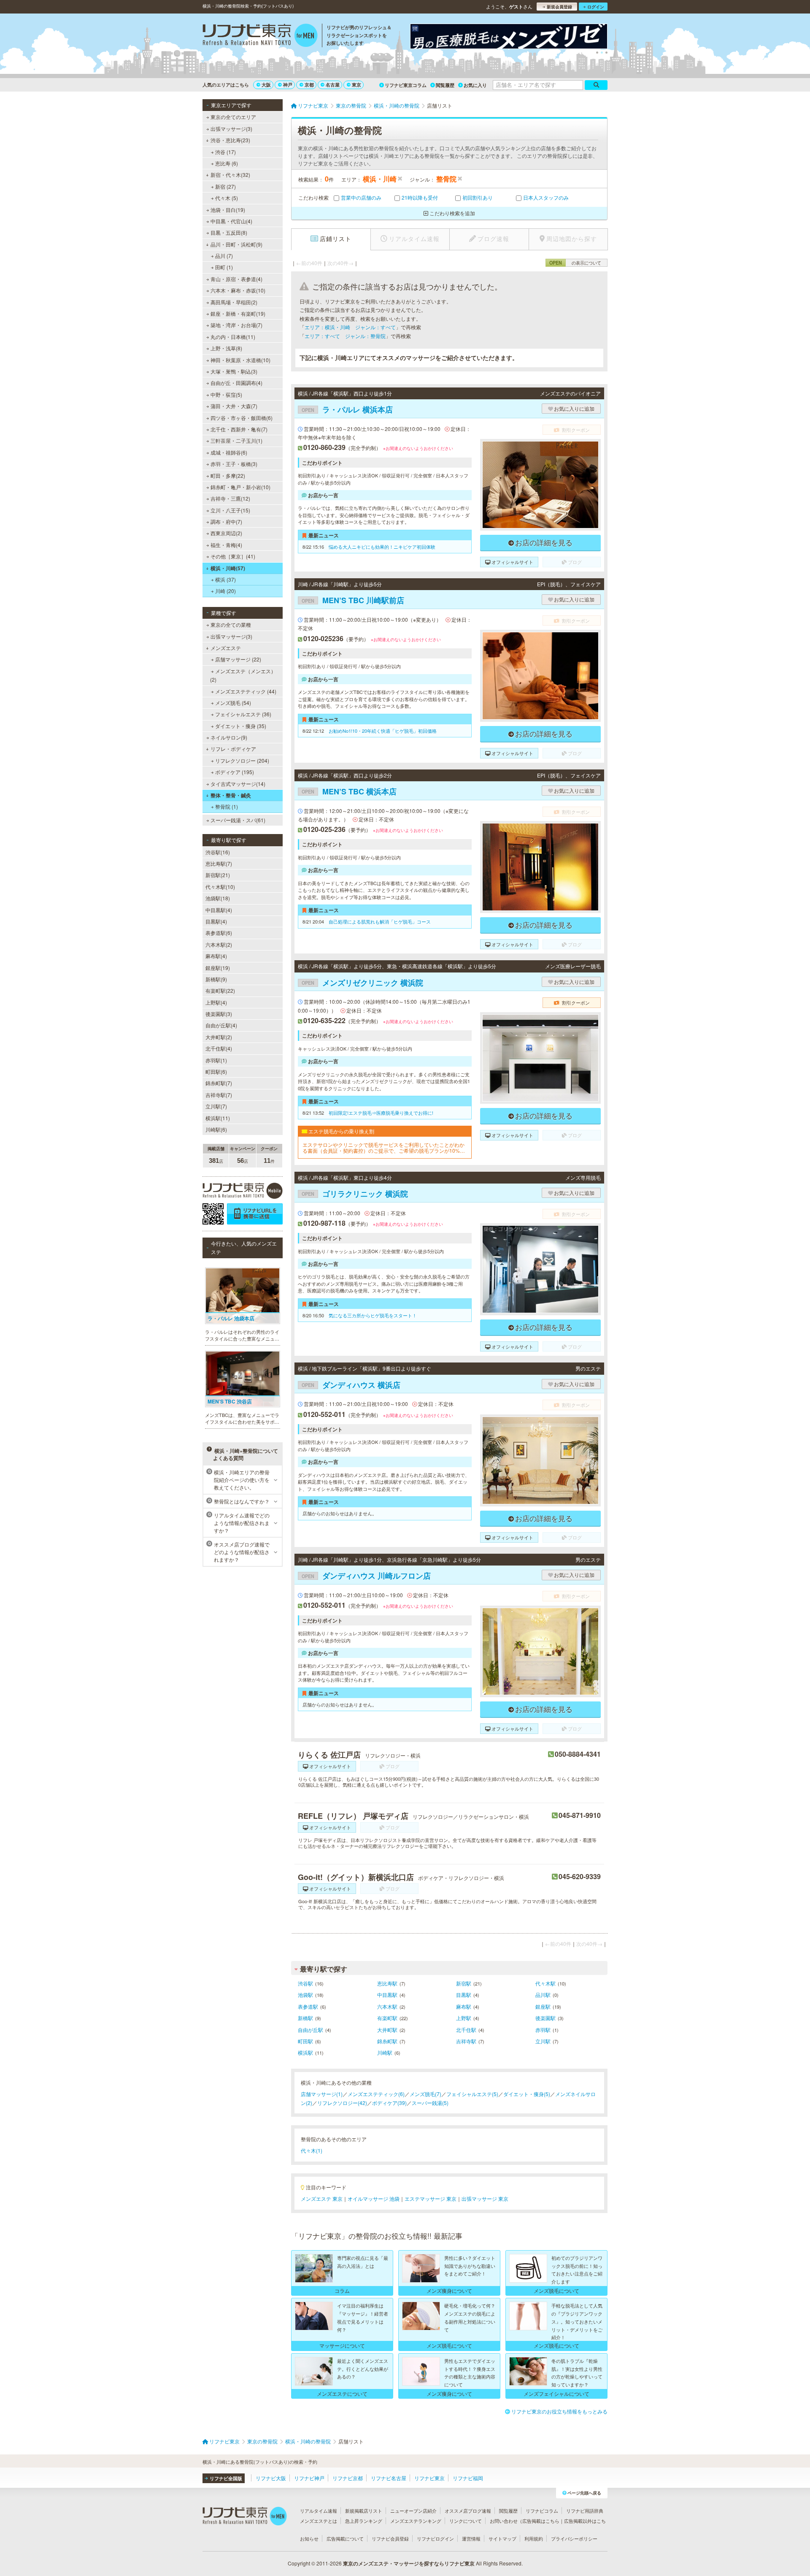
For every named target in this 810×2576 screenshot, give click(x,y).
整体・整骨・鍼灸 (231, 795)
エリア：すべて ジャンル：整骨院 (345, 336)
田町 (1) (224, 267)
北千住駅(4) (219, 1048)
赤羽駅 (543, 2030)
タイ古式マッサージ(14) (238, 784)
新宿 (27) (225, 186)
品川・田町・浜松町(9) (236, 244)
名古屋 (333, 85)
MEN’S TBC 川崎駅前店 (353, 600)
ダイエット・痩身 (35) (241, 726)
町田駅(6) (216, 1071)
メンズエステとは (319, 2521)
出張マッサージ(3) (231, 129)
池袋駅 (305, 1995)
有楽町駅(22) (220, 990)
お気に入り (475, 85)
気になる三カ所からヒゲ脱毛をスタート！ (373, 1315)
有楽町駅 (387, 2018)
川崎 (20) (225, 591)
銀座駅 (543, 2006)
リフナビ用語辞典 (585, 2511)
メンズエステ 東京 (322, 2198)
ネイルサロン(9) (229, 737)
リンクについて (466, 2521)
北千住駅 (466, 2030)
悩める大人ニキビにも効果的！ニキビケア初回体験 (382, 547)
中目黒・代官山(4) (231, 221)
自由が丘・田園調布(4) (236, 383)
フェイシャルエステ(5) (472, 2094)
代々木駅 (545, 1983)
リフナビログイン (435, 2538)
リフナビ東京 (429, 2478)
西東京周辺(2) (226, 533)
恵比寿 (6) (227, 163)
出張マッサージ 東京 (485, 2198)
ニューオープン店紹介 (413, 2511)
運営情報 (471, 2538)
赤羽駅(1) (216, 1060)
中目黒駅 (387, 1995)
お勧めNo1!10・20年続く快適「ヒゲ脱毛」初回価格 (383, 731)
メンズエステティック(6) (376, 2094)
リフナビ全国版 (226, 2478)
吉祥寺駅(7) (219, 1095)
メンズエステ (226, 648)
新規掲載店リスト (364, 2511)
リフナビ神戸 (309, 2478)
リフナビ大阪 (271, 2478)
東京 (356, 85)
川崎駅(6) (216, 1129)
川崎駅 (385, 2052)
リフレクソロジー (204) (242, 760)
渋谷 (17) (225, 152)
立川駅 (543, 2041)
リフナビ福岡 (468, 2478)
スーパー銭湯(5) (430, 2103)
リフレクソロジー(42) (342, 2103)
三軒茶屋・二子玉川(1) (236, 440)
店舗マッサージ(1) (322, 2094)
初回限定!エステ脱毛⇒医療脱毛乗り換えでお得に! (381, 1113)
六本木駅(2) (219, 944)
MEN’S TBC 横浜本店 (349, 791)
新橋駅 (305, 2018)
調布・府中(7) (226, 521)
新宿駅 (464, 1983)
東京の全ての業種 (231, 624)
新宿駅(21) (218, 875)
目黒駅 (464, 1995)
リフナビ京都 (348, 2478)
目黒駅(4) (216, 921)
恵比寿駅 (387, 1983)
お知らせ (309, 2538)
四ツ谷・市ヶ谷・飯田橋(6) (242, 418)
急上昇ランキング (364, 2521)
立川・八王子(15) (230, 510)
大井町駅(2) (219, 1037)
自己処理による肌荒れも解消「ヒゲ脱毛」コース (380, 921)
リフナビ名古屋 (389, 2478)
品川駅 (543, 1995)
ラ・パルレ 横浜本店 (347, 409)
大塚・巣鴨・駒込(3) (234, 371)
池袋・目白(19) (228, 210)
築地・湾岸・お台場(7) (236, 325)
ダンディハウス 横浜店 (351, 1385)
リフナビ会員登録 (390, 2538)
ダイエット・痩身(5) (527, 2094)
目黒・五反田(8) (229, 232)
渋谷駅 (305, 1983)
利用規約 (534, 2538)
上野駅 (464, 2018)
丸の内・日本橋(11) (233, 337)
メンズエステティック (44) (246, 691)
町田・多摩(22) (228, 475)
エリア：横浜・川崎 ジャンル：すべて (350, 327)
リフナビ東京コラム (406, 85)
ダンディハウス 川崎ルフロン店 (366, 1576)
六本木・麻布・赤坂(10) (238, 290)
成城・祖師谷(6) (229, 452)
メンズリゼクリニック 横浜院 (362, 983)
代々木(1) (312, 2150)
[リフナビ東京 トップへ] (260, 36)
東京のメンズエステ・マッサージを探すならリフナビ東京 (409, 2563)
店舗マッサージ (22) (238, 659)
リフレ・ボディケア (233, 749)
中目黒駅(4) (219, 910)
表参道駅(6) (219, 933)
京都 (309, 85)
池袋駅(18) (218, 898)
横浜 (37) (225, 579)
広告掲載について (345, 2538)
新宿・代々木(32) (230, 175)
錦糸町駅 (387, 2041)
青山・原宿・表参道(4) (236, 279)
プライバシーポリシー (574, 2538)
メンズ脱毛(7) (425, 2094)
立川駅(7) (216, 1106)
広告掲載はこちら (541, 2521)
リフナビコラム (542, 2511)
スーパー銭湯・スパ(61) (238, 820)
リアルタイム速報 (319, 2511)
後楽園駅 (545, 2018)
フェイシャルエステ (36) (243, 714)
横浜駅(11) (218, 1118)
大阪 (266, 85)
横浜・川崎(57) (228, 568)
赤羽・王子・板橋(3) (234, 464)
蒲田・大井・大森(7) (234, 406)
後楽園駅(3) (219, 1014)
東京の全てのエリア (233, 117)
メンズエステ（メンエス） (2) (243, 675)
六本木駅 (387, 2006)
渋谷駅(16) (218, 852)
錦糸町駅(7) (219, 1083)
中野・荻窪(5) (226, 394)
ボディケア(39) (389, 2103)
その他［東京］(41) (233, 556)
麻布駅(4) (216, 956)
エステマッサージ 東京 (431, 2198)
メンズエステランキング (416, 2521)
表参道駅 (308, 2006)
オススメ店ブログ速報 (468, 2511)
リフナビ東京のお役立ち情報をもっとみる (559, 2411)
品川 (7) (224, 256)
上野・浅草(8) (226, 348)
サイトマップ (502, 2538)
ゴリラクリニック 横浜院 (355, 1194)
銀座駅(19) (218, 968)
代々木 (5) (227, 198)
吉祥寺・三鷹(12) (230, 498)
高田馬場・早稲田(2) (234, 302)
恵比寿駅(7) (219, 863)
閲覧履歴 (445, 85)
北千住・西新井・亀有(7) (239, 429)
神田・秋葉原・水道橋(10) (240, 360)
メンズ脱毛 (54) (233, 703)
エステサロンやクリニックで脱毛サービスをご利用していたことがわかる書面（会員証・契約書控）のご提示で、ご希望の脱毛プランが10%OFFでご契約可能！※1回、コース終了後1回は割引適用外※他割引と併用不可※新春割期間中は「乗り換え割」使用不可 (385, 1148)
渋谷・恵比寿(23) (230, 140)
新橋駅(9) (216, 979)
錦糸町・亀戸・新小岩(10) (240, 487)
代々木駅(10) (220, 887)
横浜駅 (305, 2052)
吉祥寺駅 (466, 2041)
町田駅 (305, 2041)
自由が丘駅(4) (221, 1025)
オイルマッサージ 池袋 (374, 2198)
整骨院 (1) (227, 806)
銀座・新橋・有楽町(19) (238, 313)
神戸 (288, 85)
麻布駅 (464, 2006)
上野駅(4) (216, 1002)
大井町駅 (387, 2030)
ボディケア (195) (235, 772)
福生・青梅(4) (226, 545)
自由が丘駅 (310, 2030)
